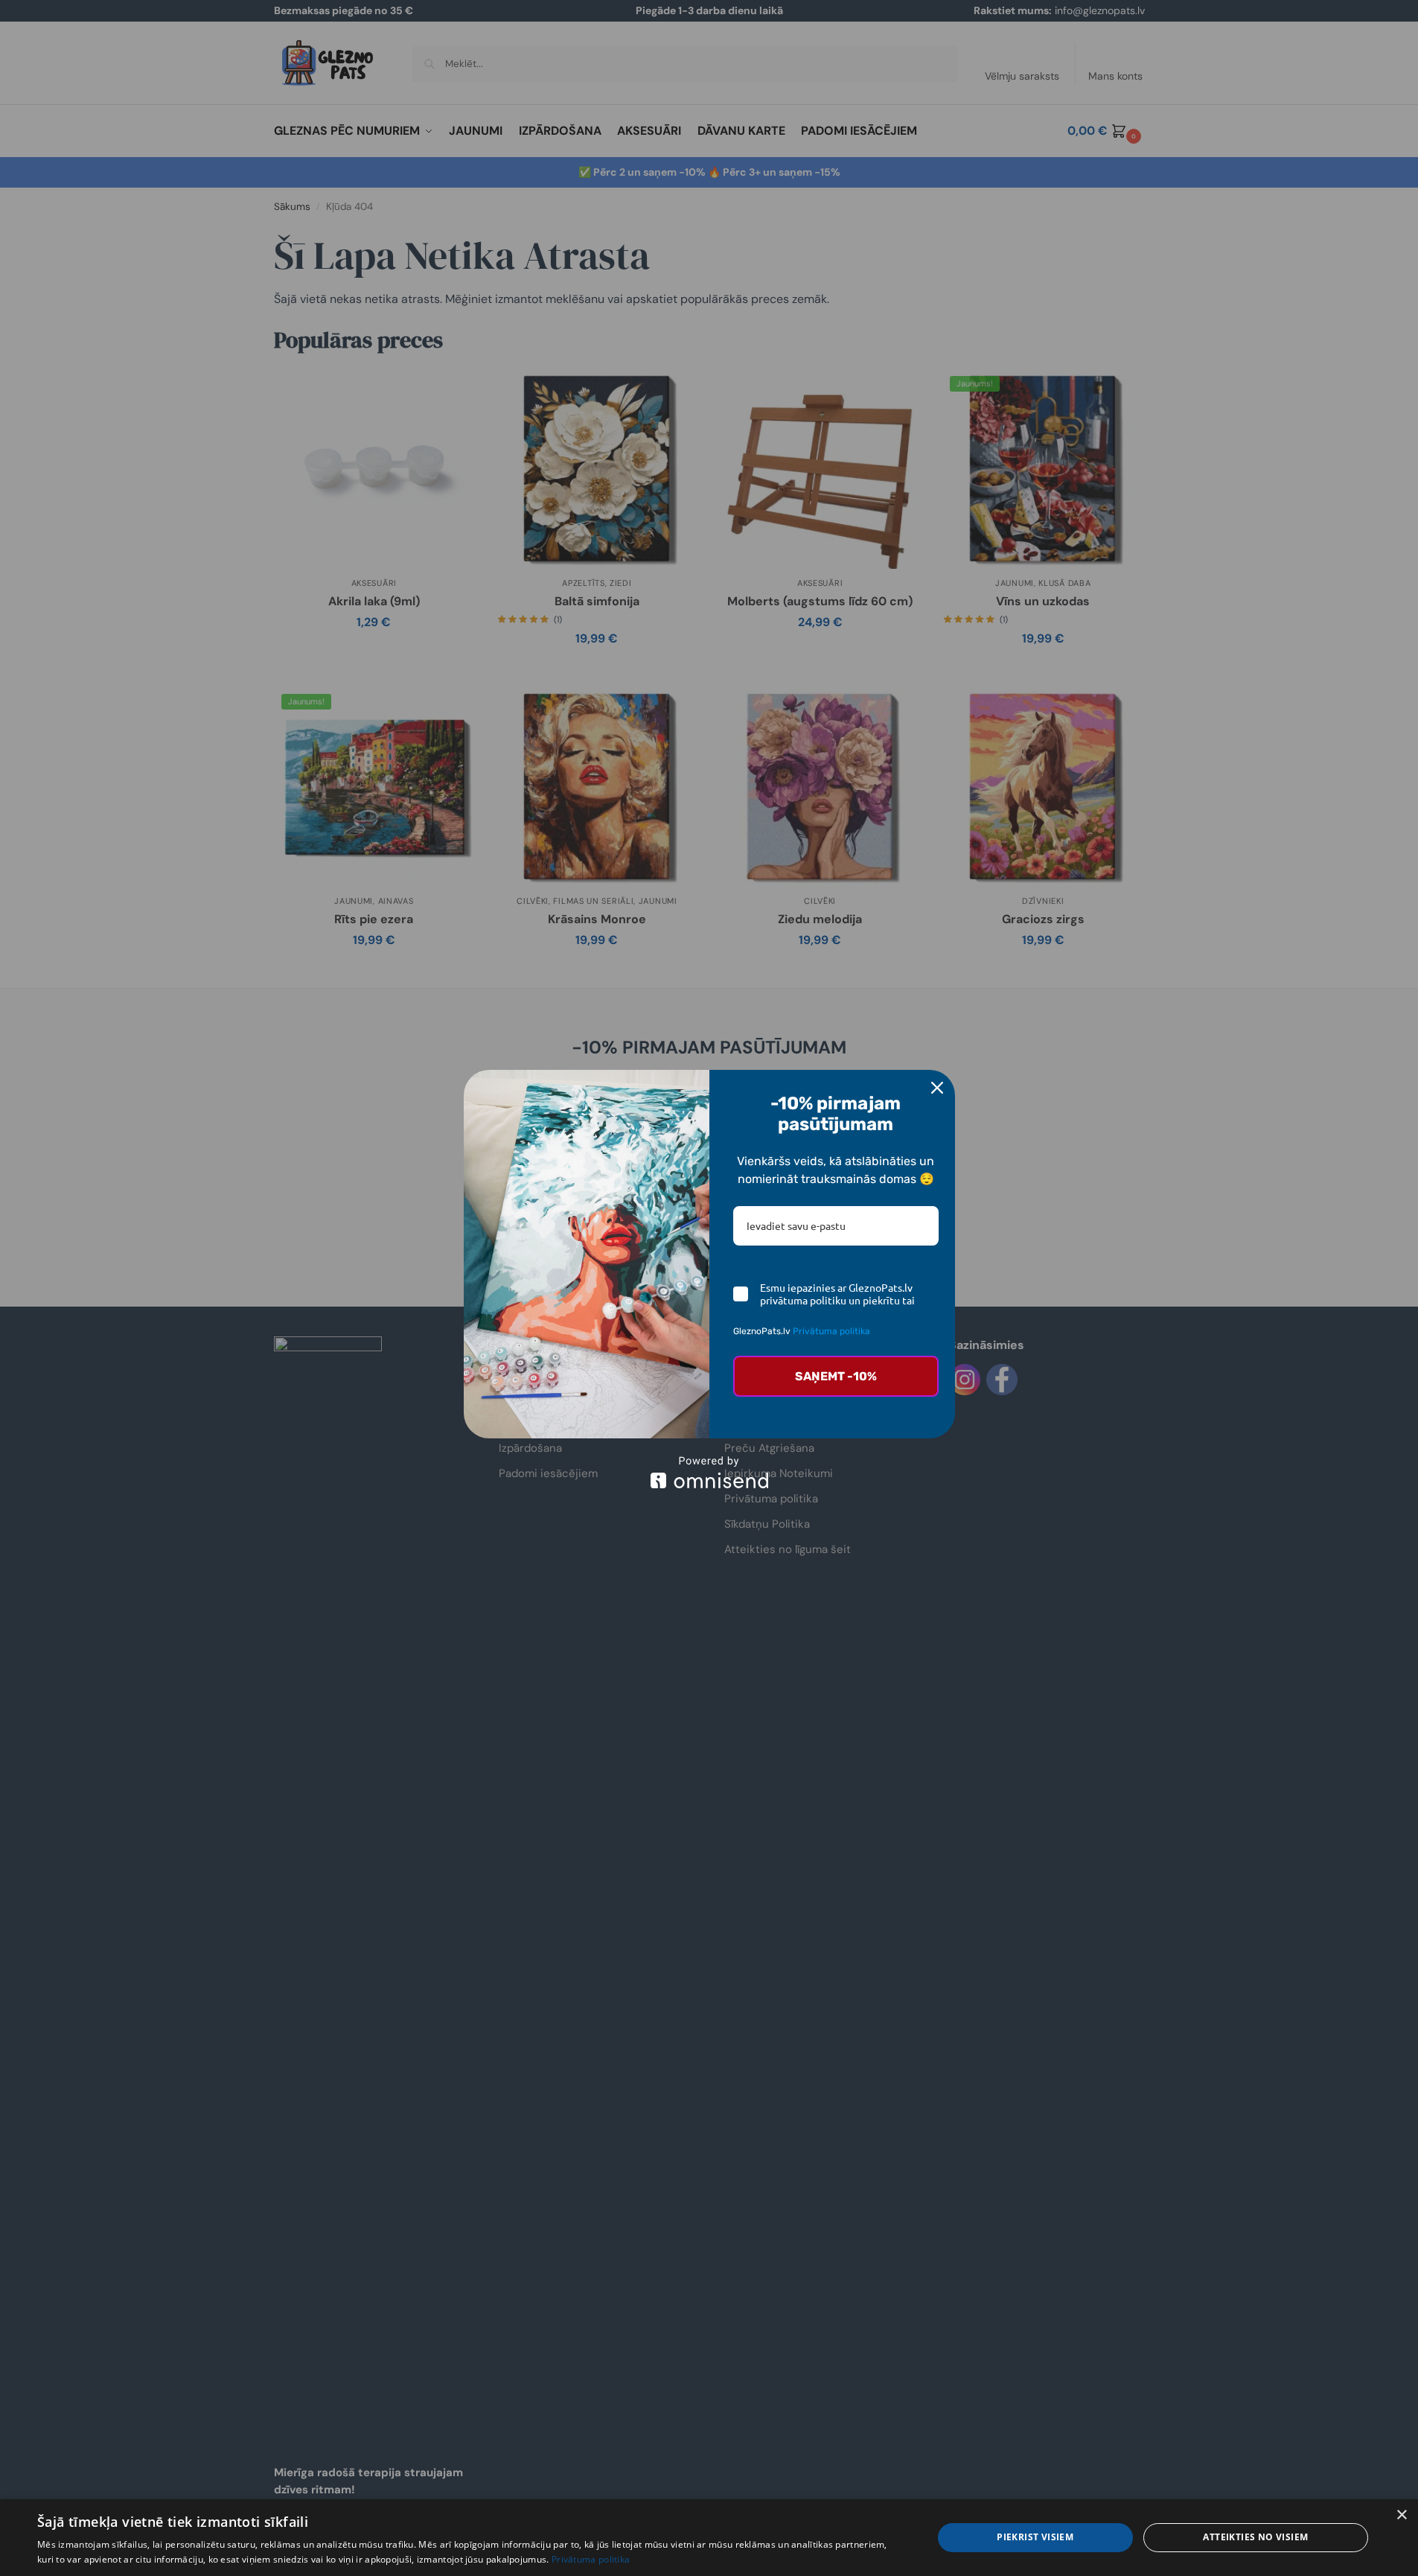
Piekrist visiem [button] (1035, 2537)
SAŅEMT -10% (836, 1376)
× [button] (1401, 2515)
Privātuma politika (831, 1331)
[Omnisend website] (709, 1472)
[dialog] (709, 2538)
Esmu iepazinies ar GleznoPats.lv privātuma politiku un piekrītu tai (837, 1294)
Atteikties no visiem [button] (1255, 2537)
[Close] (937, 1088)
